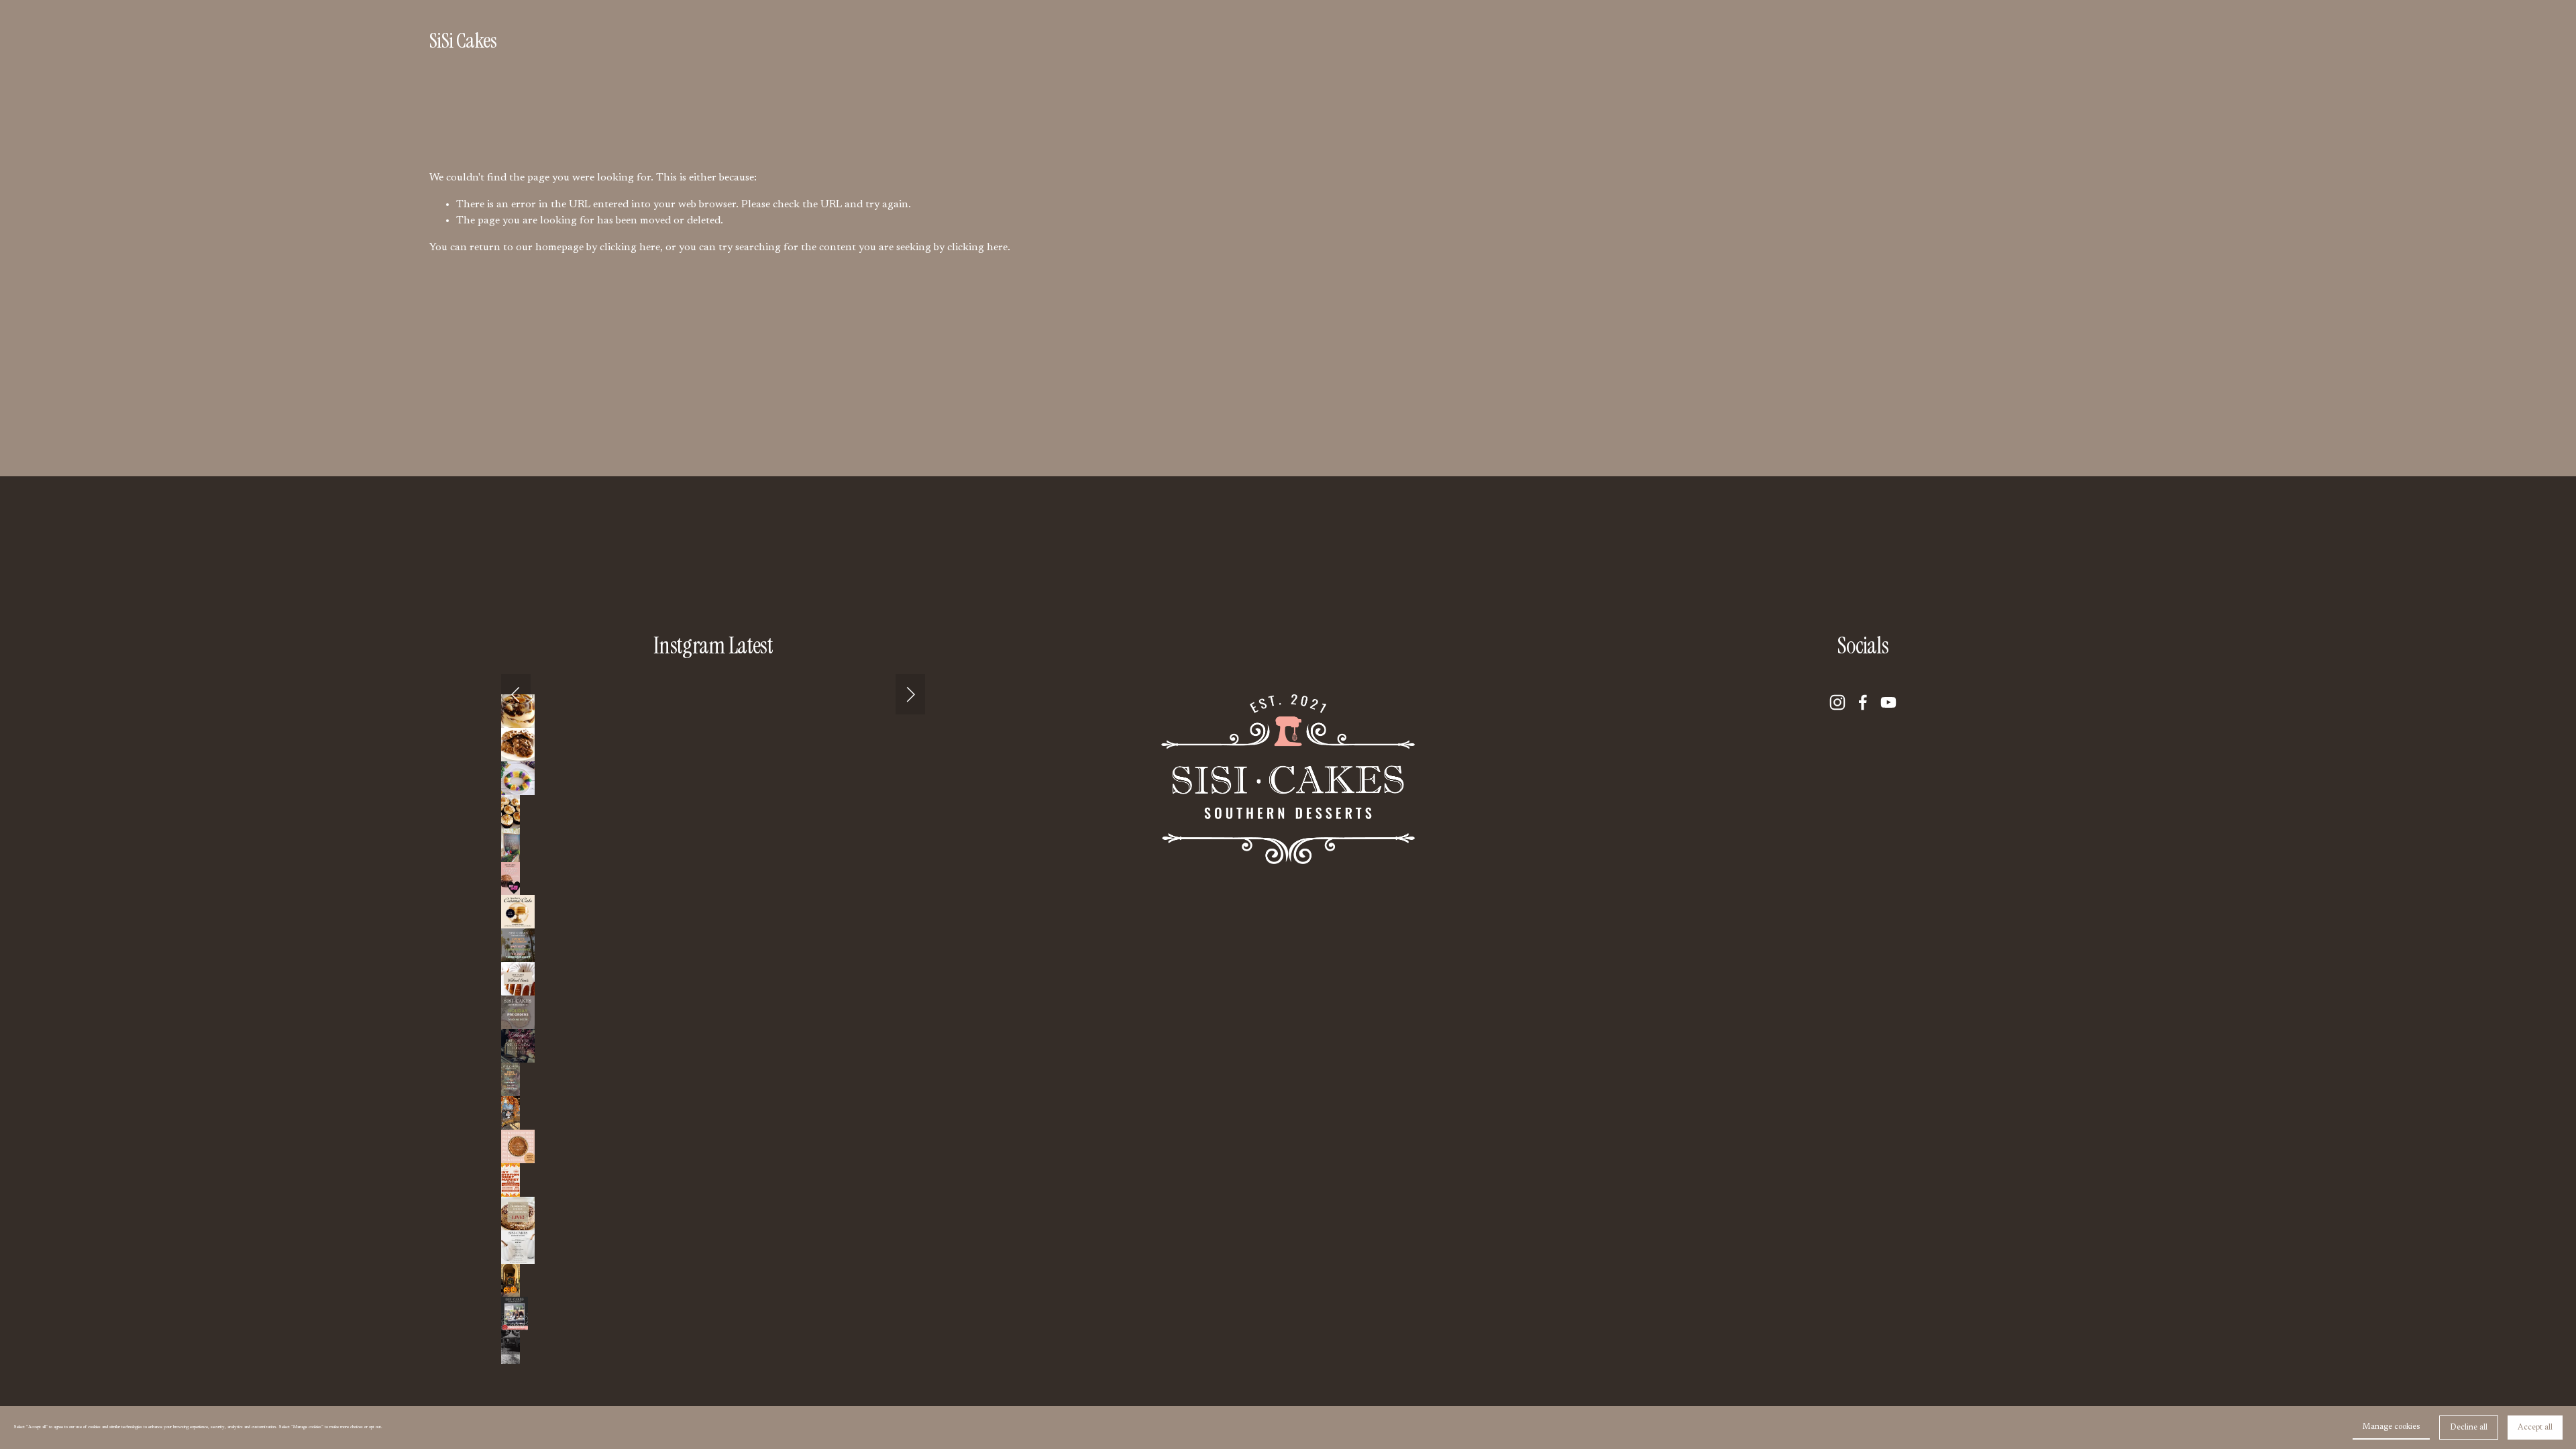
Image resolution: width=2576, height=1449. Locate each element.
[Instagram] (1837, 702)
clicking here (630, 248)
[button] (516, 694)
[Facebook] (1863, 702)
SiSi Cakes (463, 41)
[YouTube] (1888, 702)
